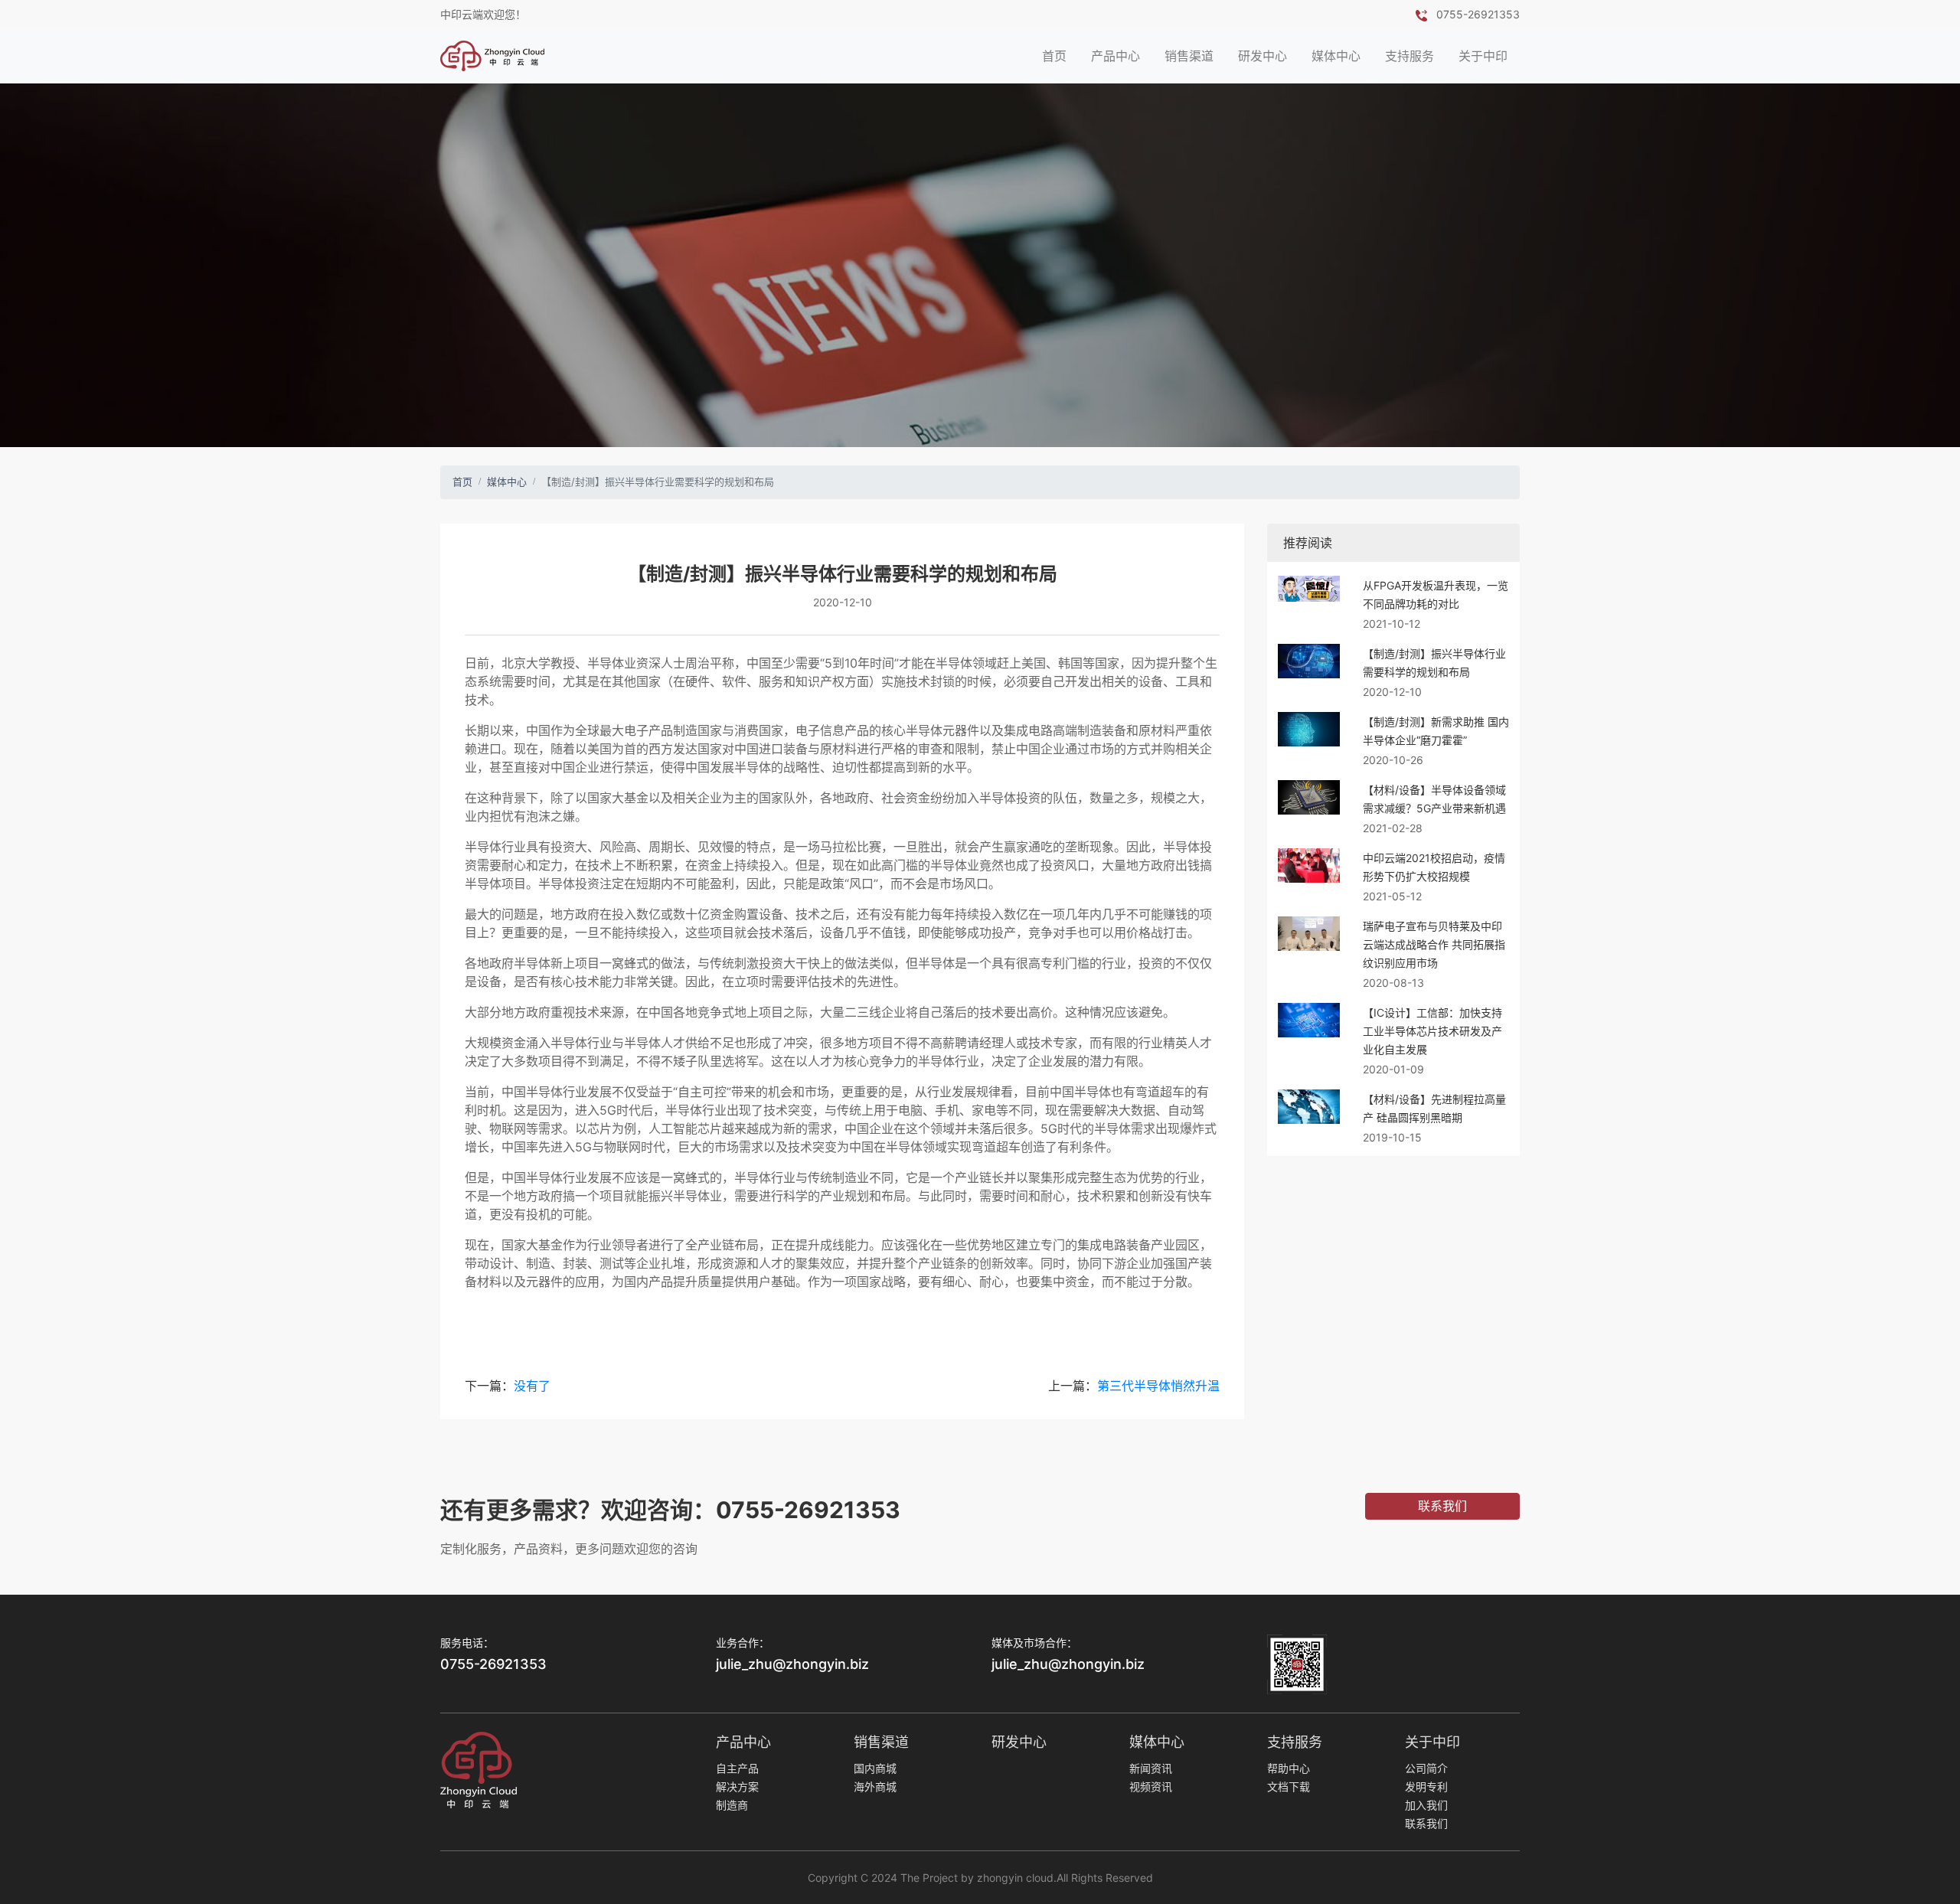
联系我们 (1426, 1823)
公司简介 (1426, 1768)
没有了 (532, 1386)
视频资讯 (1151, 1786)
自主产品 (737, 1768)
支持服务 (1410, 56)
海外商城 (875, 1786)
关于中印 (1483, 56)
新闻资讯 (1151, 1768)
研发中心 (1263, 56)
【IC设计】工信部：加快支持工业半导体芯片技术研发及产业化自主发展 (1432, 1031)
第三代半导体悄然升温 (1158, 1386)
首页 (1054, 56)
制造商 (732, 1805)
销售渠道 (1189, 56)
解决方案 (737, 1786)
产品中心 (1116, 56)
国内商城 (875, 1768)
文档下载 (1289, 1786)
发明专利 (1426, 1786)
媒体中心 (1336, 56)
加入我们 (1426, 1805)
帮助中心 (1289, 1768)
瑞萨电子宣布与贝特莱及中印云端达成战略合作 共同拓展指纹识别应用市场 (1434, 944)
